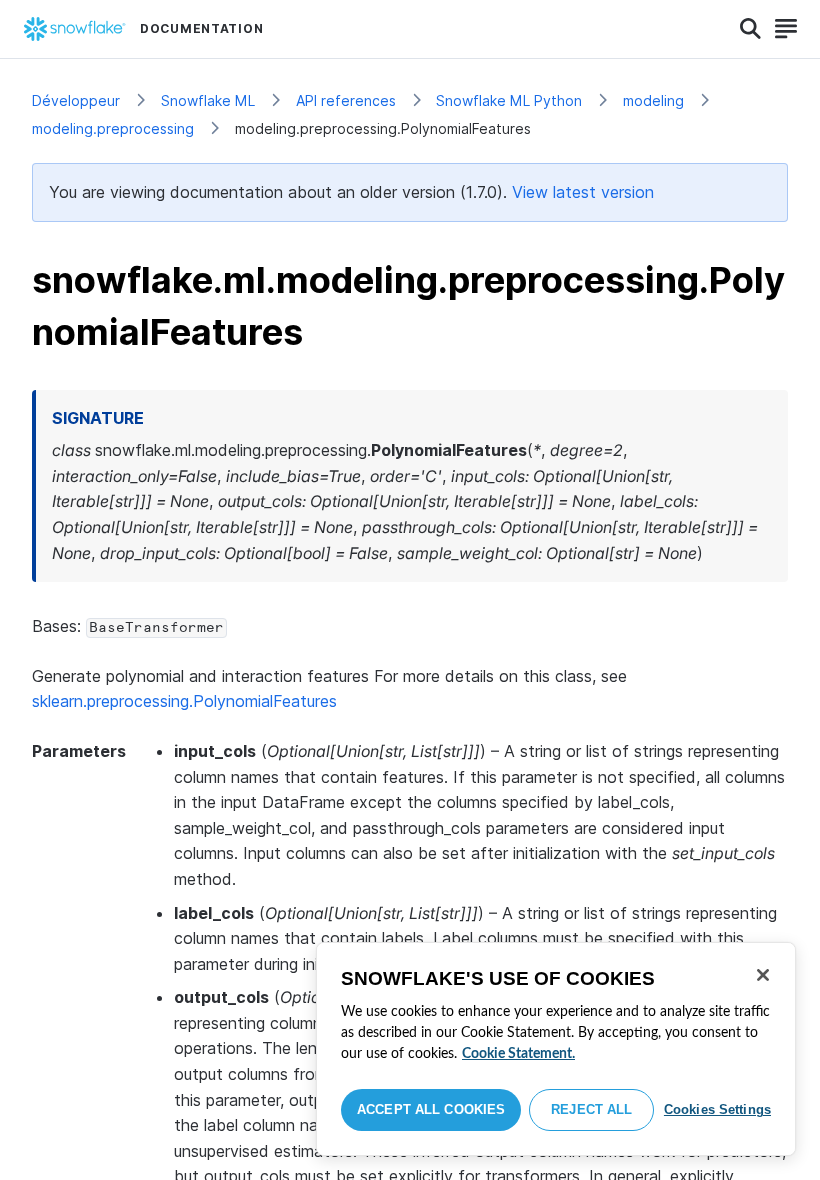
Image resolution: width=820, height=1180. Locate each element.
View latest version (583, 192)
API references (346, 100)
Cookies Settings (717, 1109)
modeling (653, 100)
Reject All (591, 1109)
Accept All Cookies (431, 1109)
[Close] (763, 975)
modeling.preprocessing (113, 128)
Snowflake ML (208, 100)
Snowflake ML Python (509, 100)
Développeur (76, 100)
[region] (556, 1049)
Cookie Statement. (518, 1054)
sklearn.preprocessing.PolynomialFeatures (184, 701)
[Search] (750, 29)
